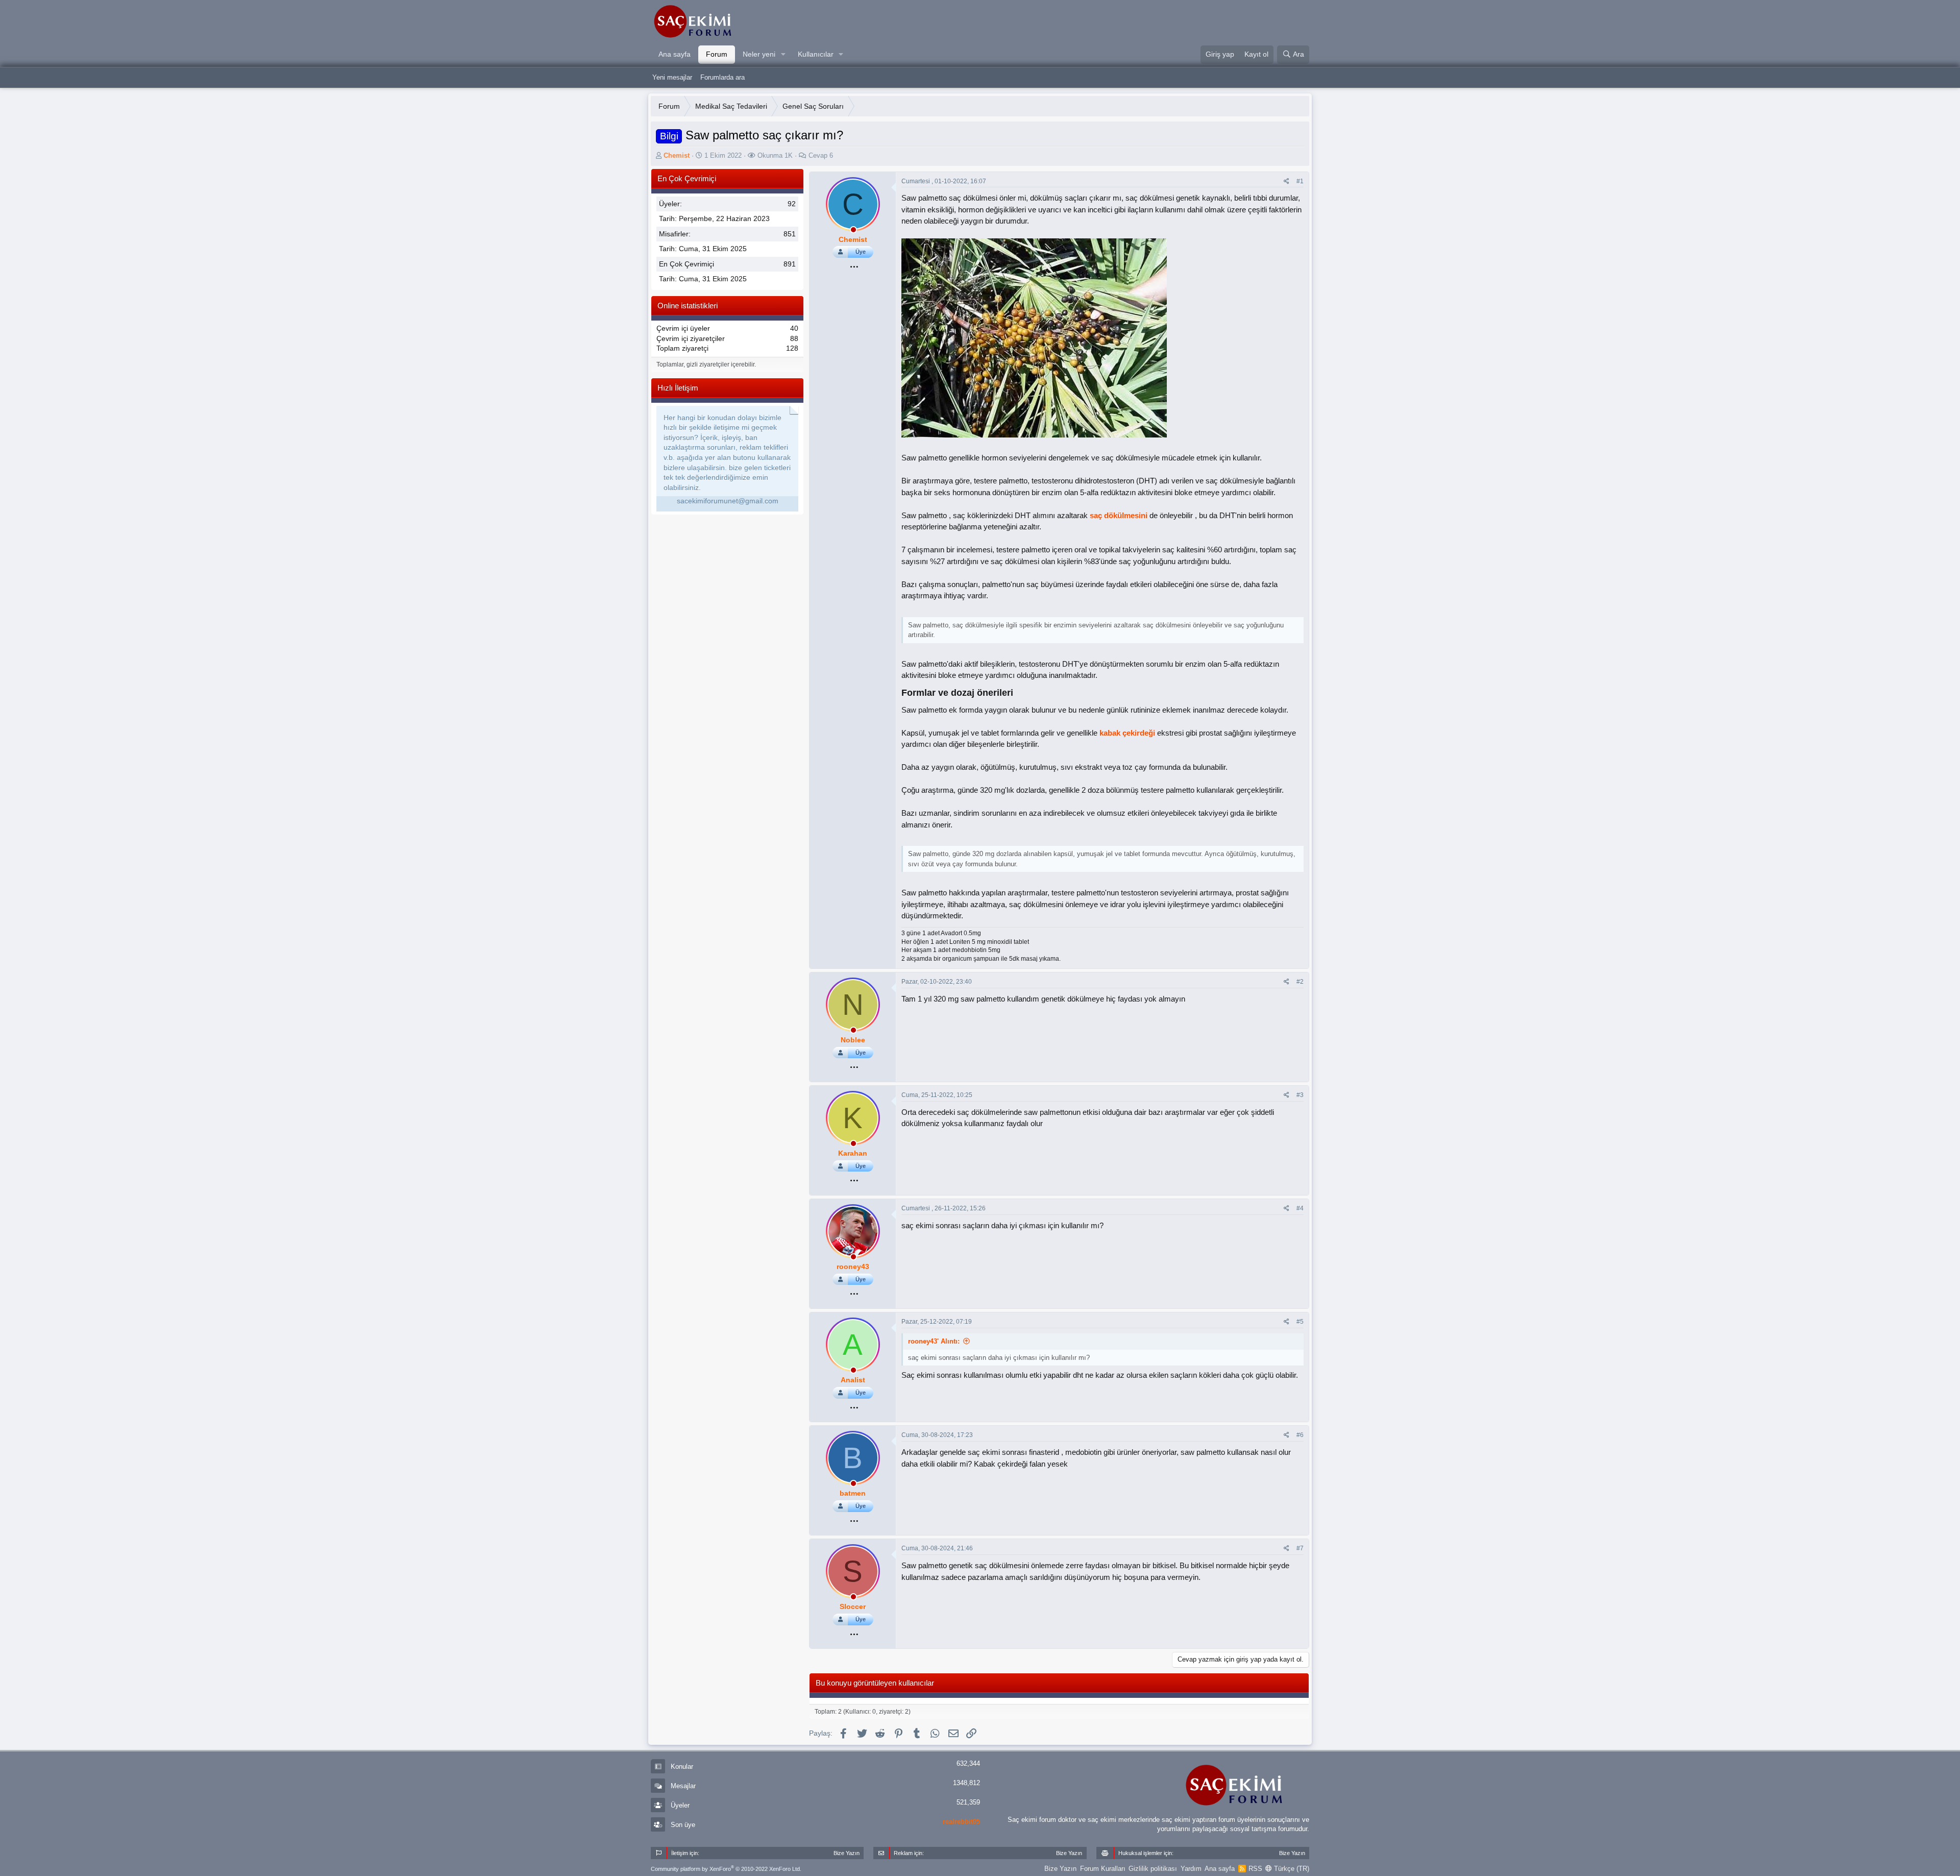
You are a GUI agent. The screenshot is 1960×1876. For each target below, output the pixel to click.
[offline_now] (853, 231)
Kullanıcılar (816, 54)
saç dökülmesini (1119, 515)
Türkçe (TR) (1291, 1869)
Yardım (1191, 1869)
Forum (717, 54)
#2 (1300, 982)
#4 (1300, 1208)
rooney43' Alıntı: (934, 1341)
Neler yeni (759, 54)
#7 (1300, 1548)
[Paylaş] (1287, 181)
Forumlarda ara (722, 77)
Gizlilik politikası (1153, 1869)
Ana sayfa (675, 54)
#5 (1300, 1322)
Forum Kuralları (1103, 1869)
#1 (1300, 181)
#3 (1300, 1095)
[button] (783, 55)
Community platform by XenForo (726, 1869)
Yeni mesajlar (672, 77)
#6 (1300, 1435)
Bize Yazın (1060, 1869)
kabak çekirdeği (1127, 733)
